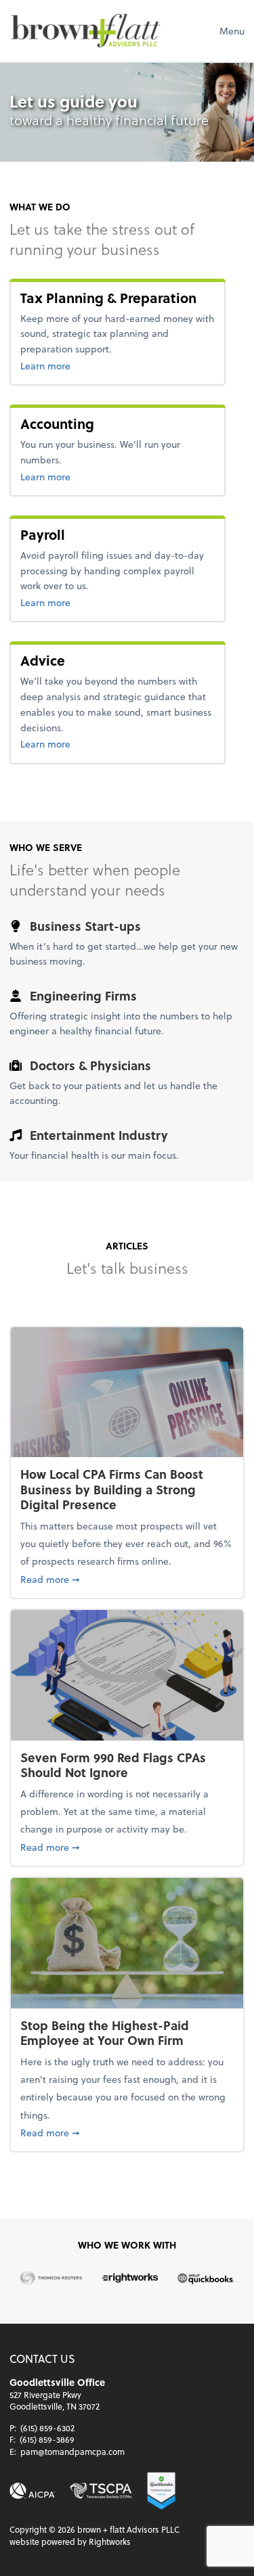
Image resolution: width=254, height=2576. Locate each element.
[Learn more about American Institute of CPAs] (33, 2491)
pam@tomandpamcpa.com (72, 2452)
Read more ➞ (127, 1579)
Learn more (67, 365)
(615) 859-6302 (47, 2428)
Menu (232, 31)
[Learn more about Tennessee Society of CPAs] (101, 2491)
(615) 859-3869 (47, 2439)
